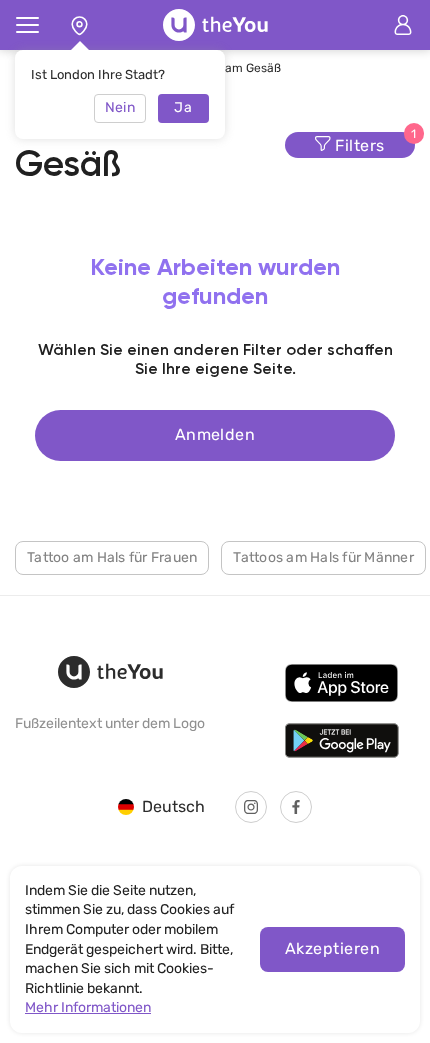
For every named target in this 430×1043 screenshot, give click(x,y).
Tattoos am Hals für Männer (323, 557)
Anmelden (215, 434)
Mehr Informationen (88, 1007)
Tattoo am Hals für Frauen (112, 557)
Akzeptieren (332, 948)
